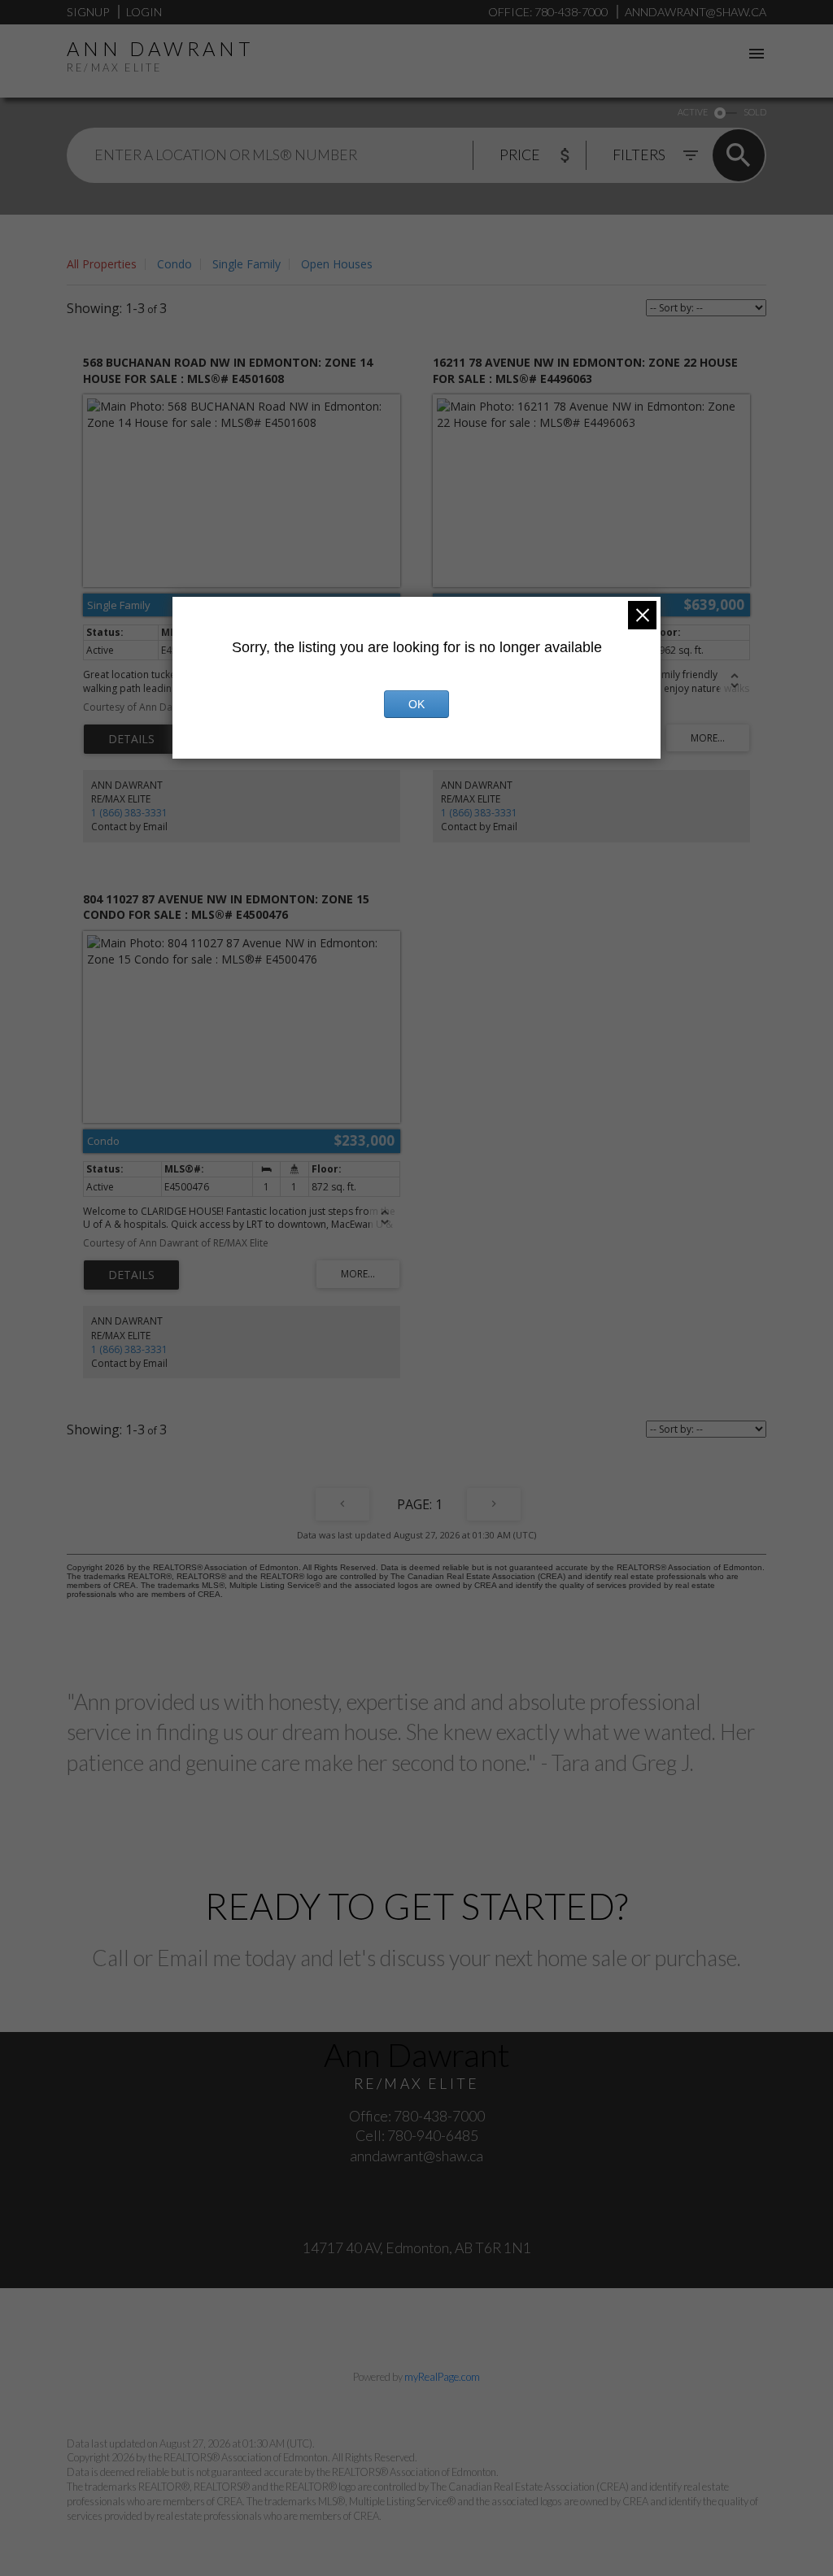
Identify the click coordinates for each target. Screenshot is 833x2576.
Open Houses (337, 264)
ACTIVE (693, 112)
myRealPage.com (442, 2377)
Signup (88, 12)
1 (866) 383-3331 (129, 813)
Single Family (246, 264)
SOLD (755, 112)
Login (144, 12)
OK (416, 704)
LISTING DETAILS (131, 739)
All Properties (102, 264)
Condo (174, 264)
